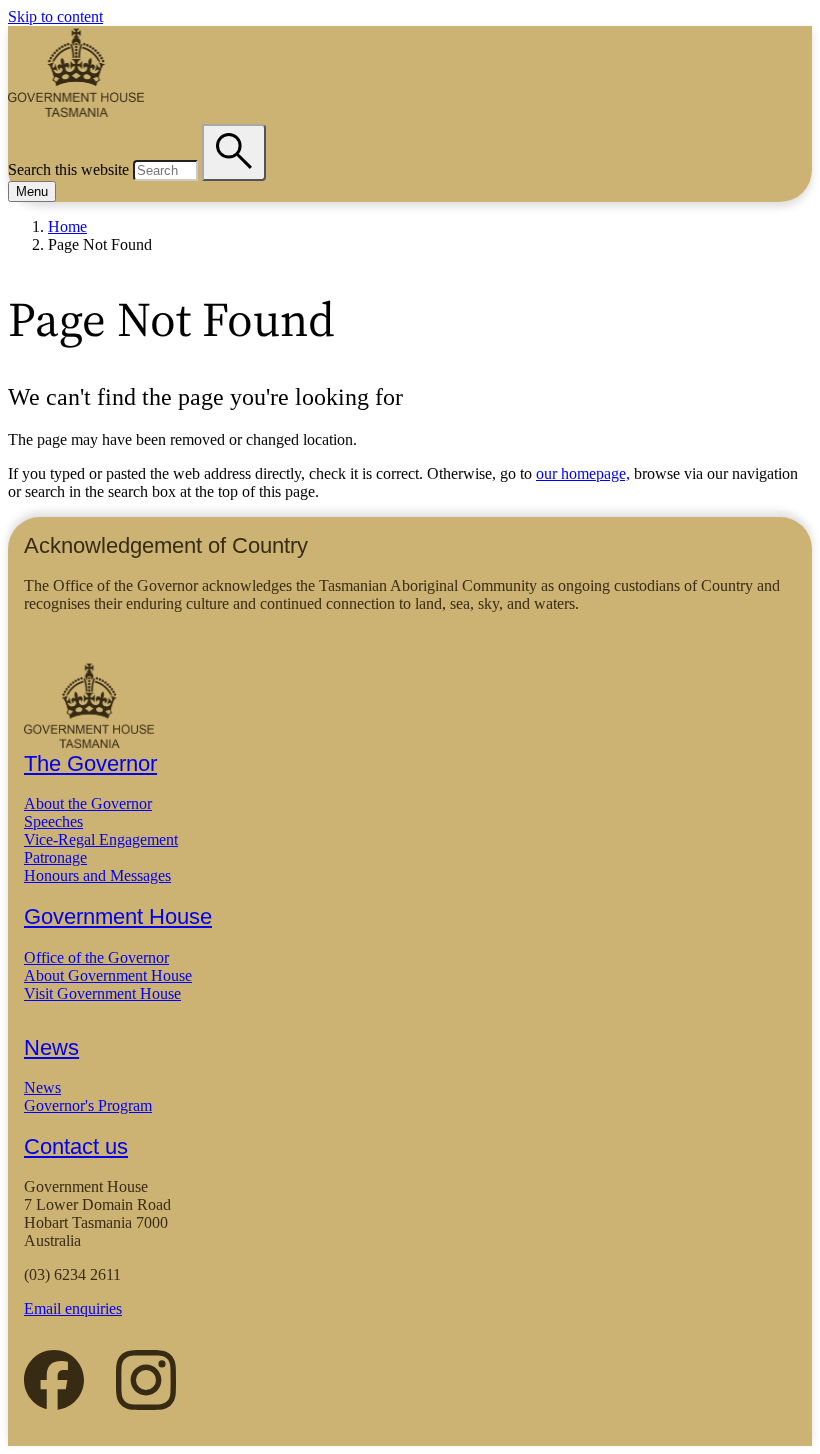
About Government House (108, 975)
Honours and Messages (97, 875)
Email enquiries (73, 1308)
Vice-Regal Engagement (101, 839)
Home (67, 226)
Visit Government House (102, 993)
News (51, 1047)
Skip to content (55, 16)
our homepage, (583, 473)
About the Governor (88, 803)
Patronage (55, 857)
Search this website (68, 169)
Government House (118, 916)
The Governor (90, 763)
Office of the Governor (96, 957)
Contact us (76, 1146)
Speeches (53, 821)
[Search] (234, 152)
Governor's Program (88, 1105)
